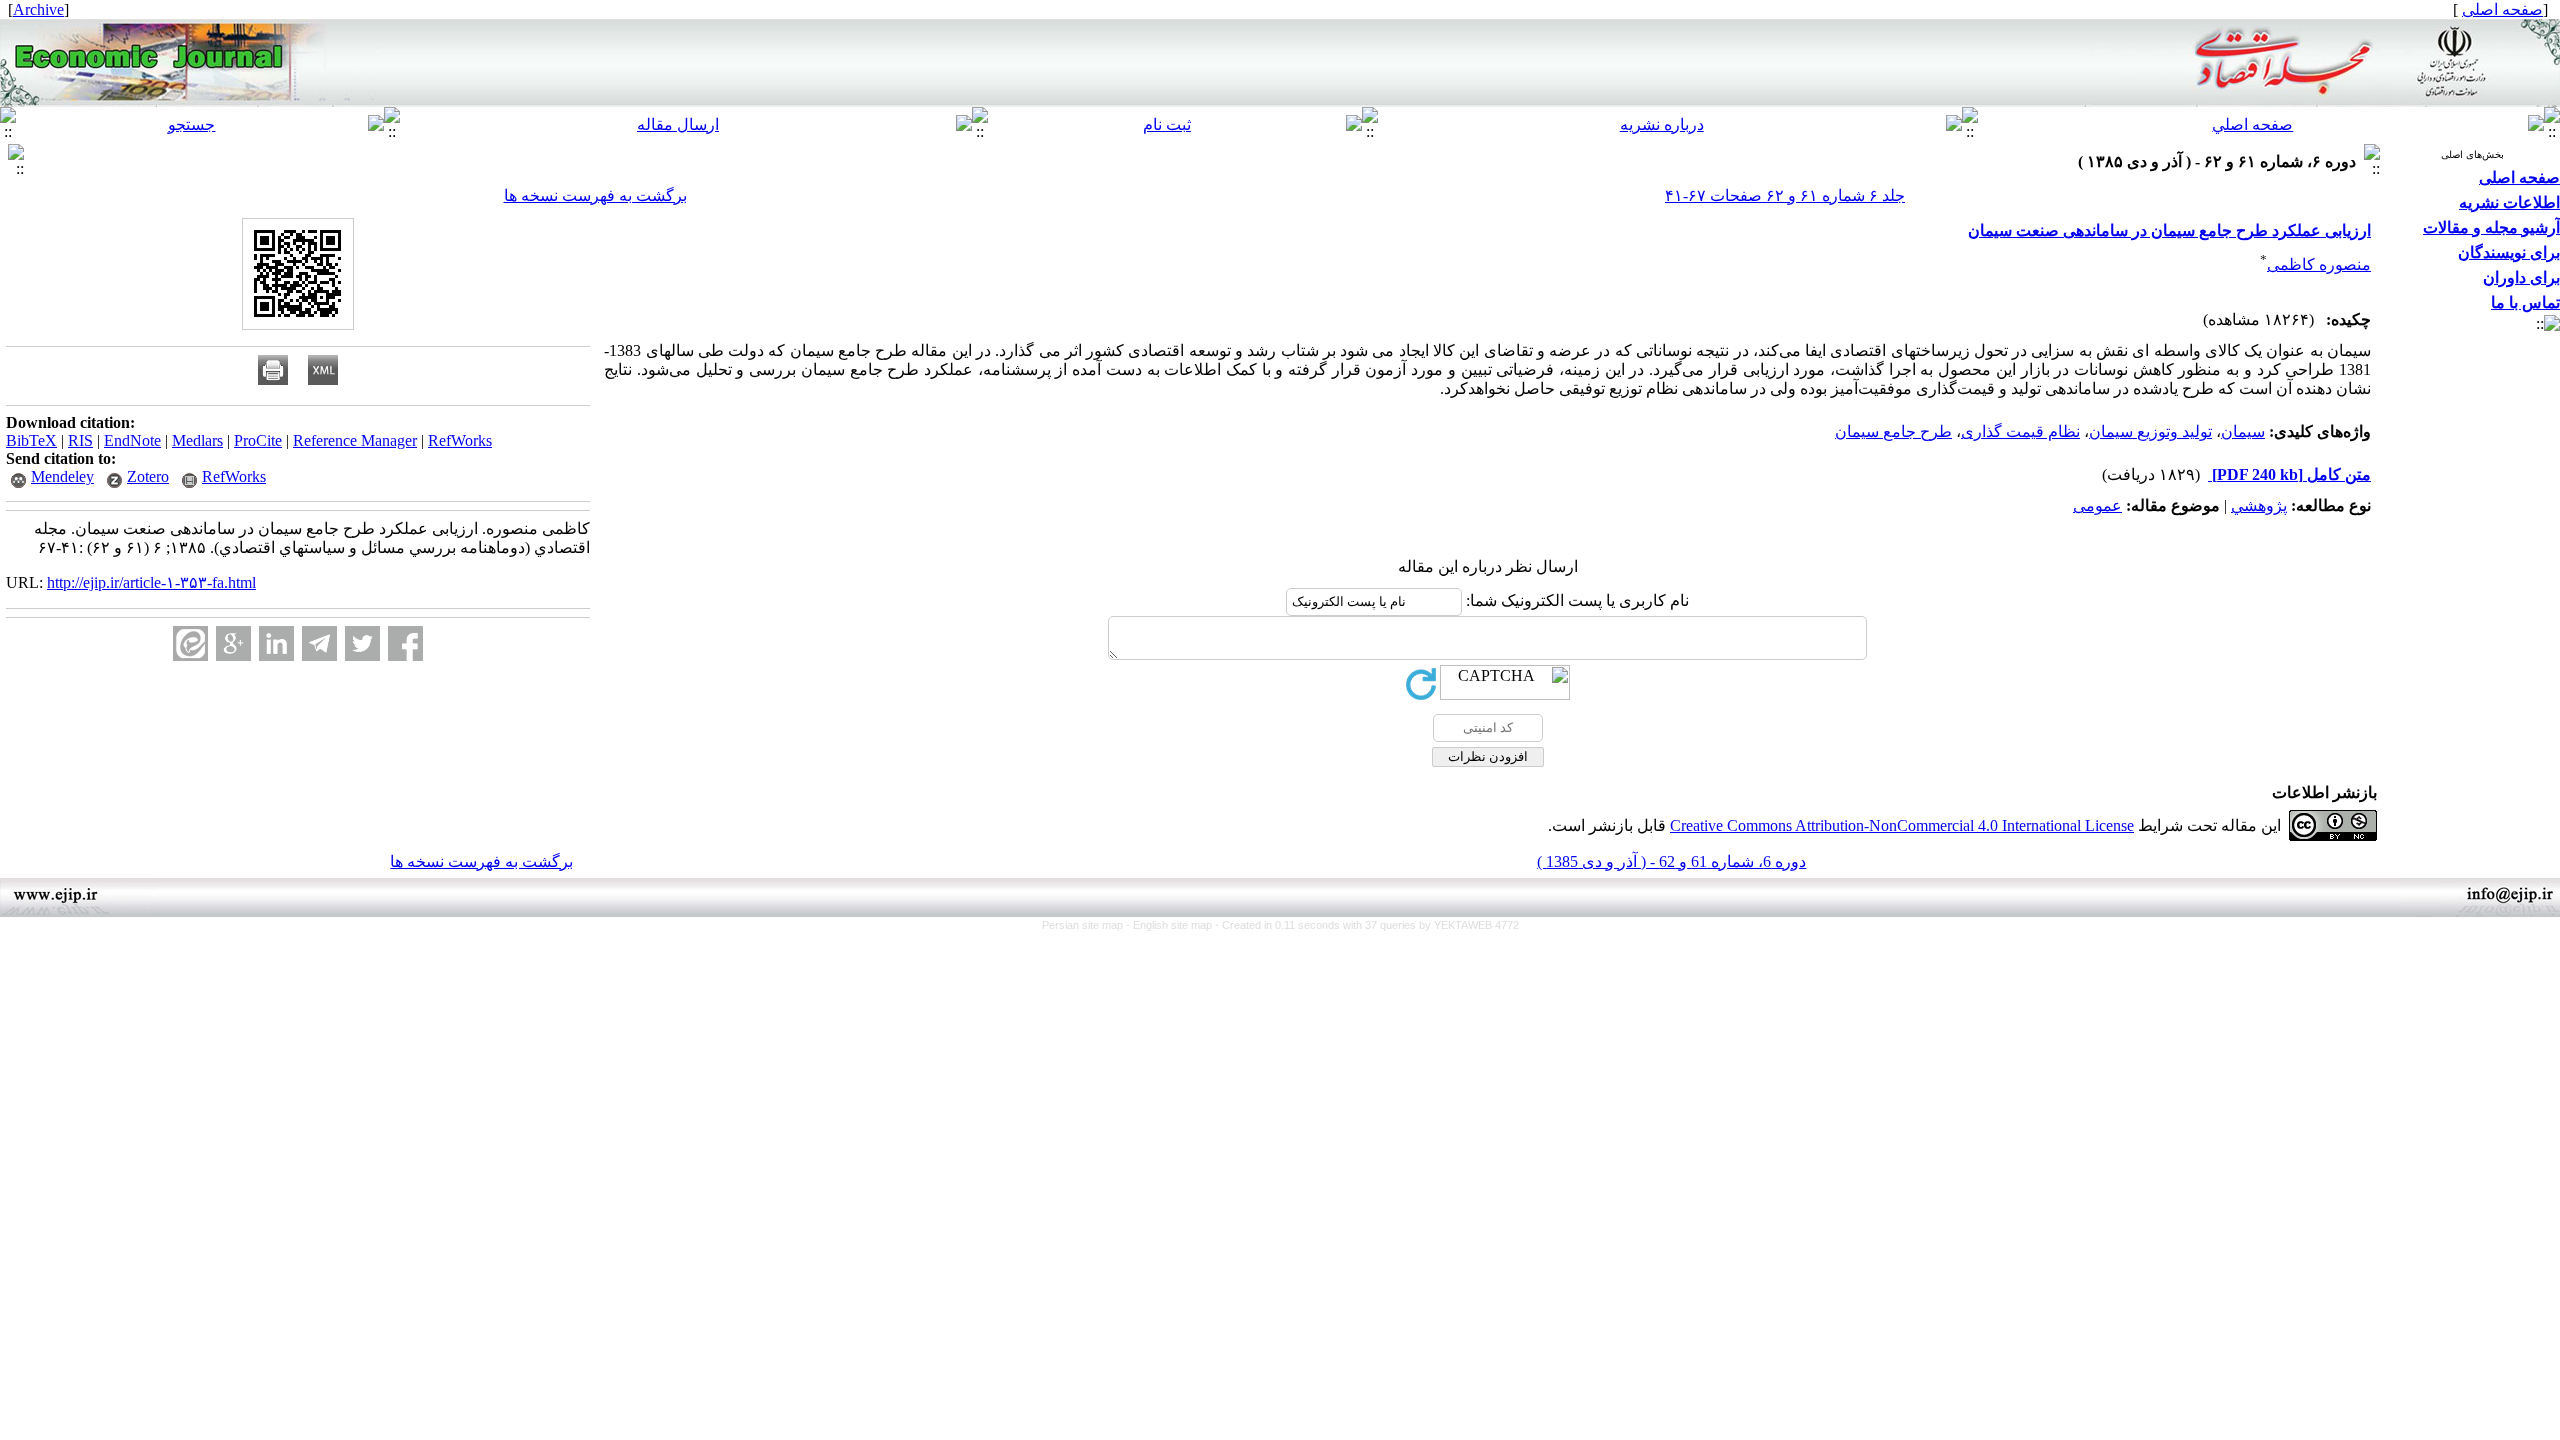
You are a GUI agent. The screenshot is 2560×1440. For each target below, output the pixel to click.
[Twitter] (362, 643)
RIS (80, 440)
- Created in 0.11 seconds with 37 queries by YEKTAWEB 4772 (1367, 925)
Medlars (197, 440)
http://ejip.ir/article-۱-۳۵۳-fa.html (151, 582)
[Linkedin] (276, 643)
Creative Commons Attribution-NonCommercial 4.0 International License (1902, 825)
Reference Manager (355, 440)
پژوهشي (2259, 505)
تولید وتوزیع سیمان (2150, 431)
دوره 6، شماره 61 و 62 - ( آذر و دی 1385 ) (1671, 861)
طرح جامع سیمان (1893, 431)
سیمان (2243, 431)
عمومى (2097, 505)
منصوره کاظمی (2319, 264)
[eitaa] (190, 643)
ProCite (258, 440)
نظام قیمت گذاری (2020, 431)
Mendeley (62, 476)
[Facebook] (405, 643)
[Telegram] (319, 643)
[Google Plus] (233, 643)
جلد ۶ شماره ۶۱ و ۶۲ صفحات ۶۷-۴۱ (1785, 195)
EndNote (132, 440)
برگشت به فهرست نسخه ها (595, 195)
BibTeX (31, 440)
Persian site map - (1087, 925)
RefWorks (460, 440)
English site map (1174, 925)
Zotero (148, 476)
